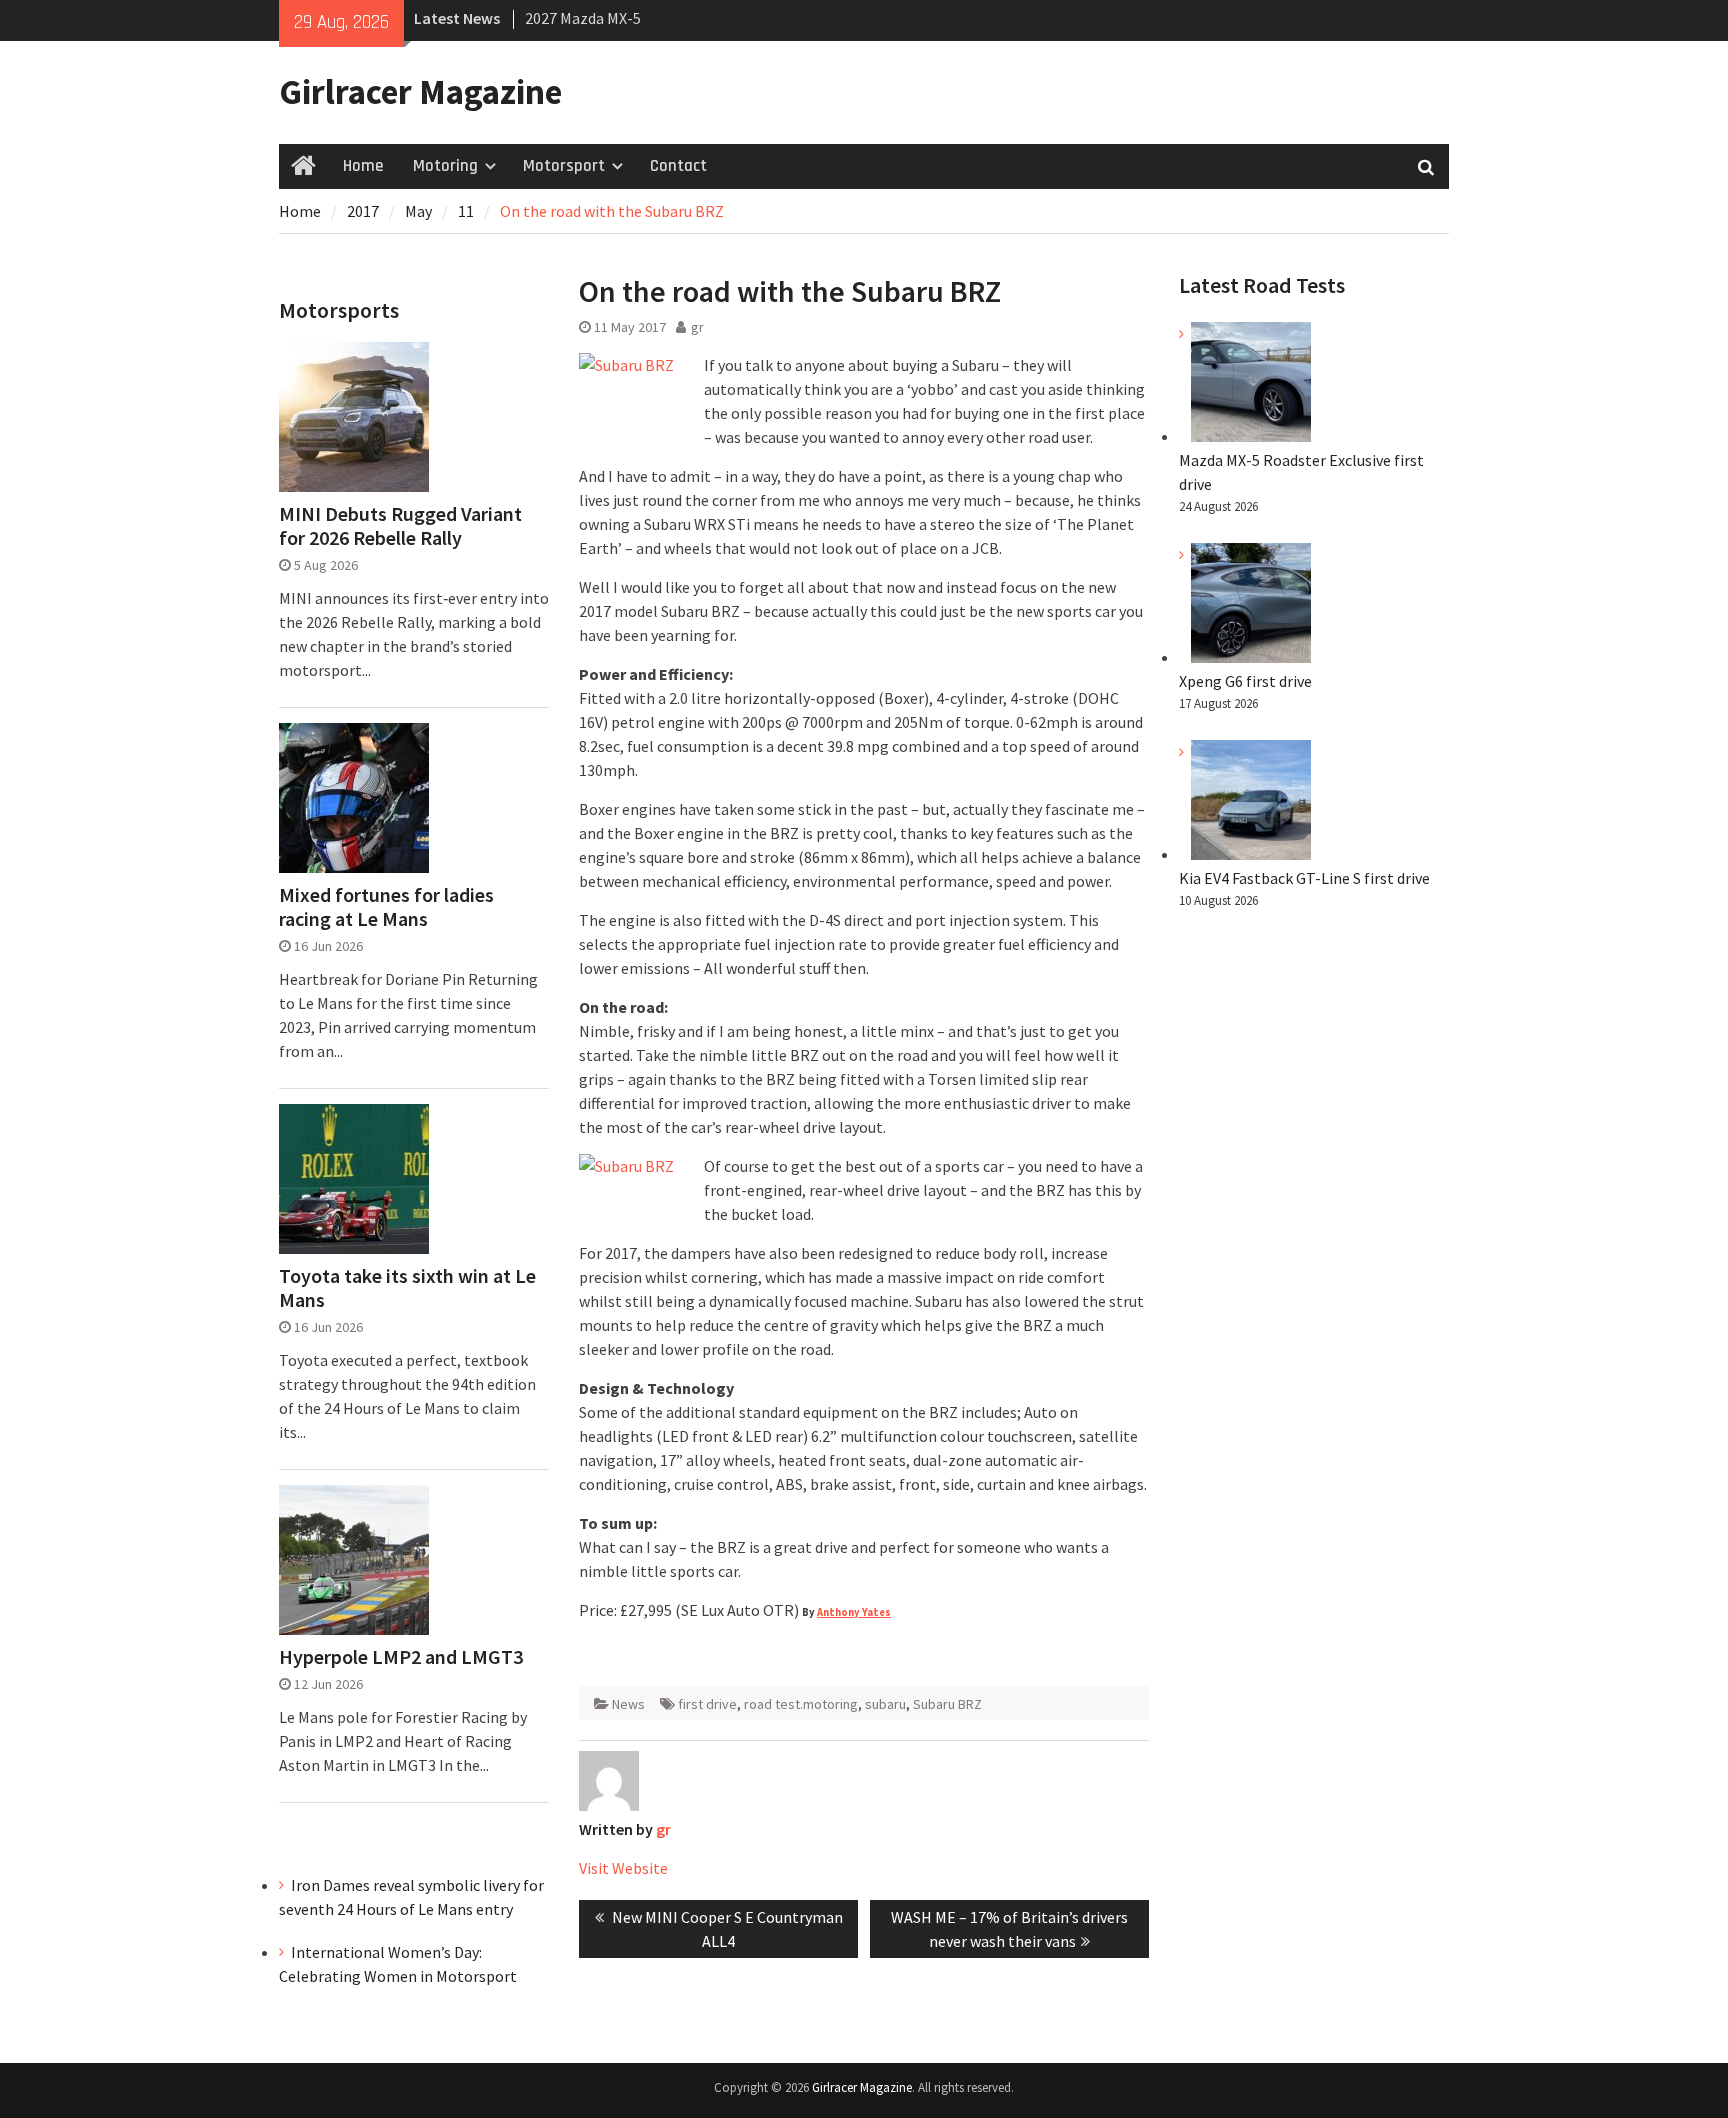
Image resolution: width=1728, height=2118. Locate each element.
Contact (678, 166)
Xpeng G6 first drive (1245, 681)
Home (363, 166)
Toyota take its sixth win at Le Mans (407, 1288)
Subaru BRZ (947, 1704)
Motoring (445, 166)
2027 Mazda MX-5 (583, 18)
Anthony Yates (854, 1612)
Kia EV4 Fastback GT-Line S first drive (1304, 878)
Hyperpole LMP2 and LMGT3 (401, 1657)
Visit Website (623, 1868)
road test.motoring (801, 1704)
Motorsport (564, 166)
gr (697, 327)
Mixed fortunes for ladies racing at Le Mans (386, 907)
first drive (707, 1704)
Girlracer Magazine (420, 92)
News (628, 1704)
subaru (885, 1704)
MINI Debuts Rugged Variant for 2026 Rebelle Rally (400, 526)
